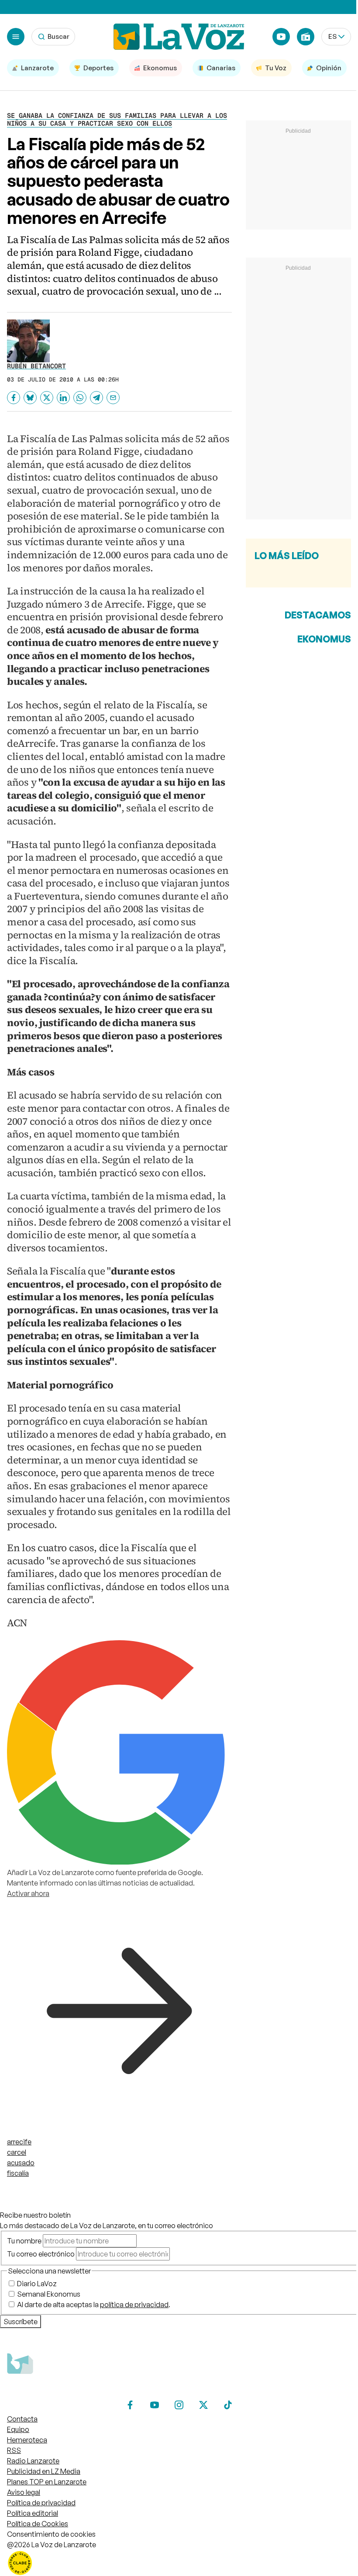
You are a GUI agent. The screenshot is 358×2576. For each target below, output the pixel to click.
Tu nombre (24, 2241)
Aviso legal (24, 2492)
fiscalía (18, 2173)
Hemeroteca (27, 2440)
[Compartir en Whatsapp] (80, 398)
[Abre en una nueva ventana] (179, 2563)
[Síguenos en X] (203, 2405)
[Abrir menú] (16, 37)
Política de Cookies (38, 2524)
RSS (14, 2450)
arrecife (19, 2142)
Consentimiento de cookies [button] (51, 2534)
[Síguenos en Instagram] (179, 2405)
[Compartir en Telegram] (96, 398)
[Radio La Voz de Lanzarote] (306, 37)
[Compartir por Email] (113, 398)
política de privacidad (134, 2305)
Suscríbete (21, 2322)
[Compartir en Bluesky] (30, 398)
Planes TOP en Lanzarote (47, 2482)
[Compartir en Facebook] (14, 398)
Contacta (22, 2419)
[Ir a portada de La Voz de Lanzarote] (72, 2391)
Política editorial (33, 2513)
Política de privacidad (41, 2503)
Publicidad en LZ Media (44, 2471)
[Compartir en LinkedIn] (63, 398)
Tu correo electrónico (41, 2254)
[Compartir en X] (47, 398)
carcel (17, 2152)
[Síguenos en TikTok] (228, 2405)
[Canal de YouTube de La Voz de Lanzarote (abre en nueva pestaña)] (281, 37)
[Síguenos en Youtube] (155, 2405)
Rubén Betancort (36, 366)
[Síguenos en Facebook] (130, 2405)
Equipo (18, 2429)
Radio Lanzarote (33, 2461)
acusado (21, 2163)
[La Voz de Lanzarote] (179, 37)
